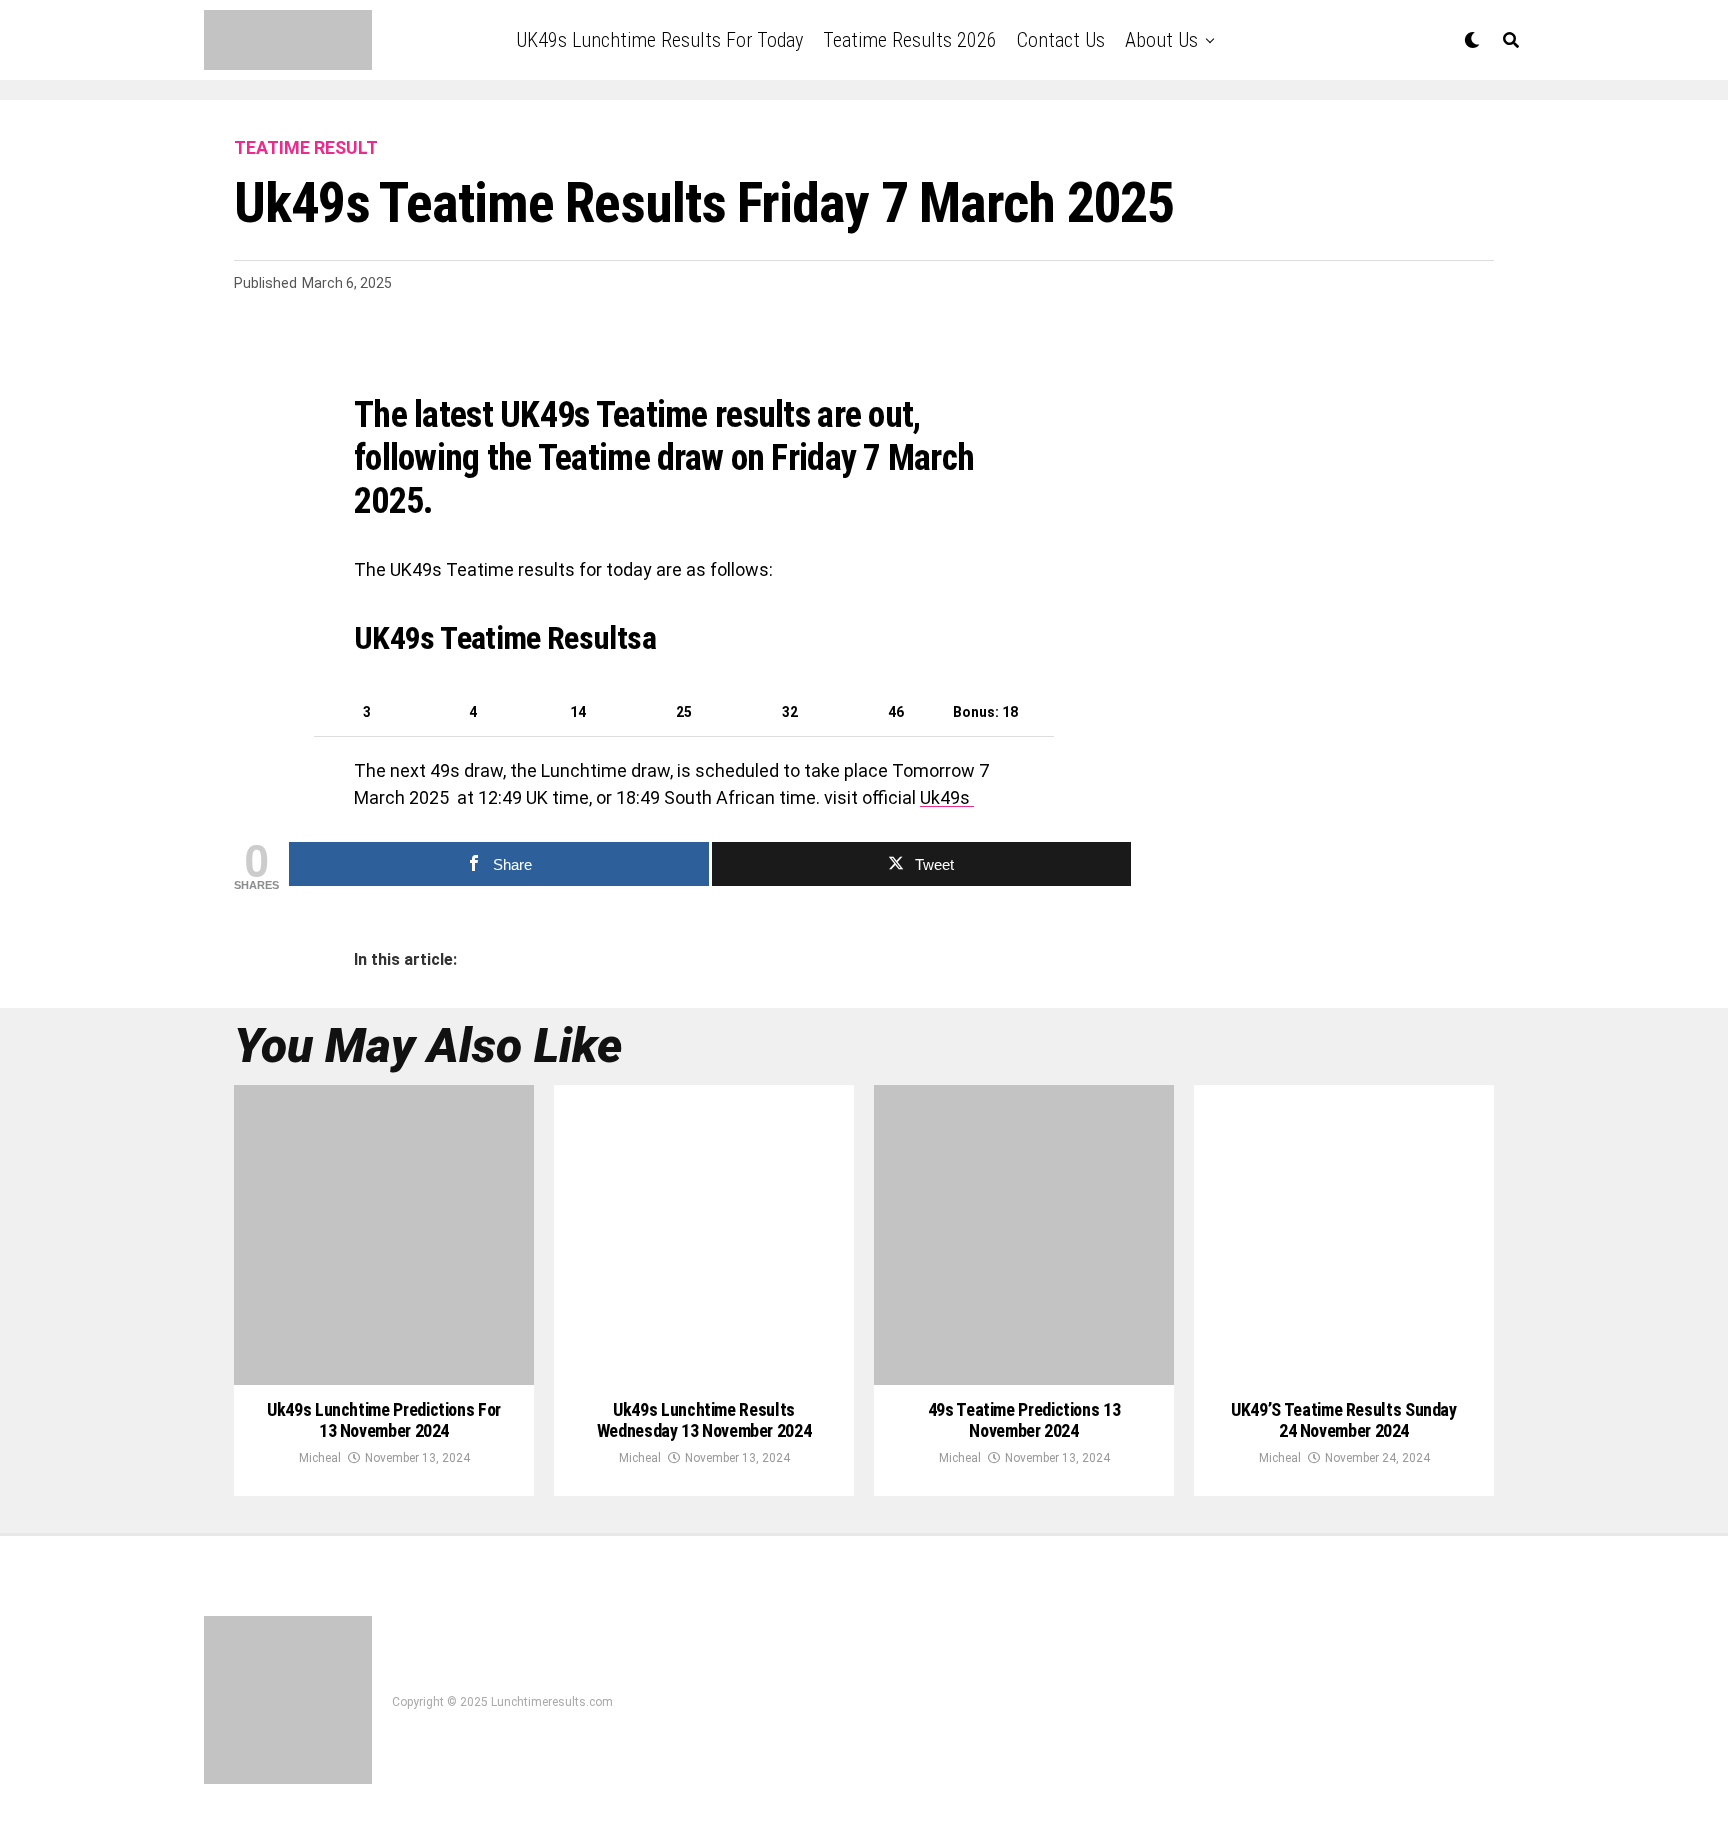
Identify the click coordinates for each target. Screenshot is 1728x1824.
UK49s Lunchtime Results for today (659, 40)
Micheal (320, 1458)
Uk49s (947, 797)
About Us (1161, 40)
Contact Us (1061, 40)
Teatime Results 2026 (910, 40)
